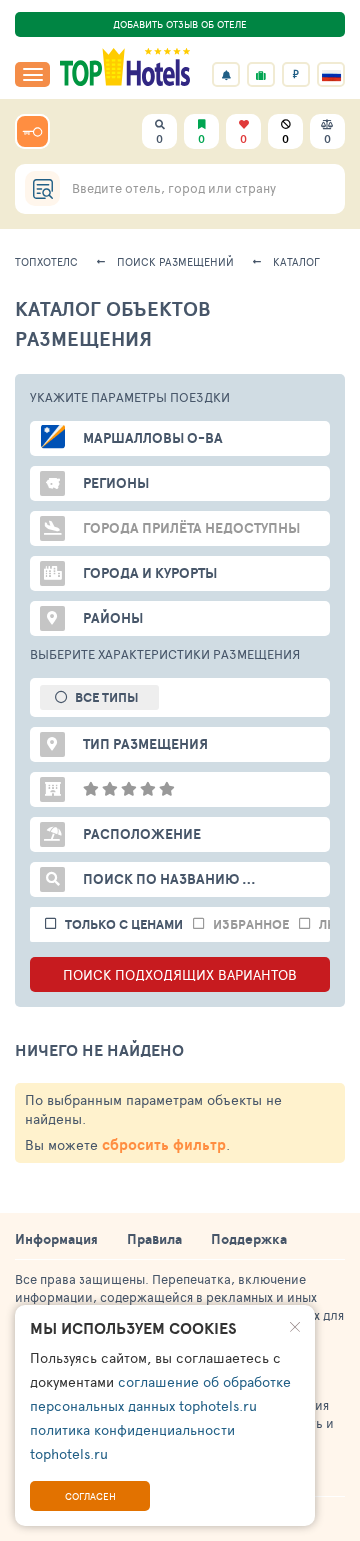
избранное (251, 924)
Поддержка (249, 1239)
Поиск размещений (175, 261)
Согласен (90, 1496)
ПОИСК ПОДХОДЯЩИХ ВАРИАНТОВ (180, 974)
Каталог (296, 261)
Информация (56, 1239)
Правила (154, 1239)
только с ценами (124, 924)
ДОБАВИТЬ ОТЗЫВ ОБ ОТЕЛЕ (180, 24)
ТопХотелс (46, 261)
